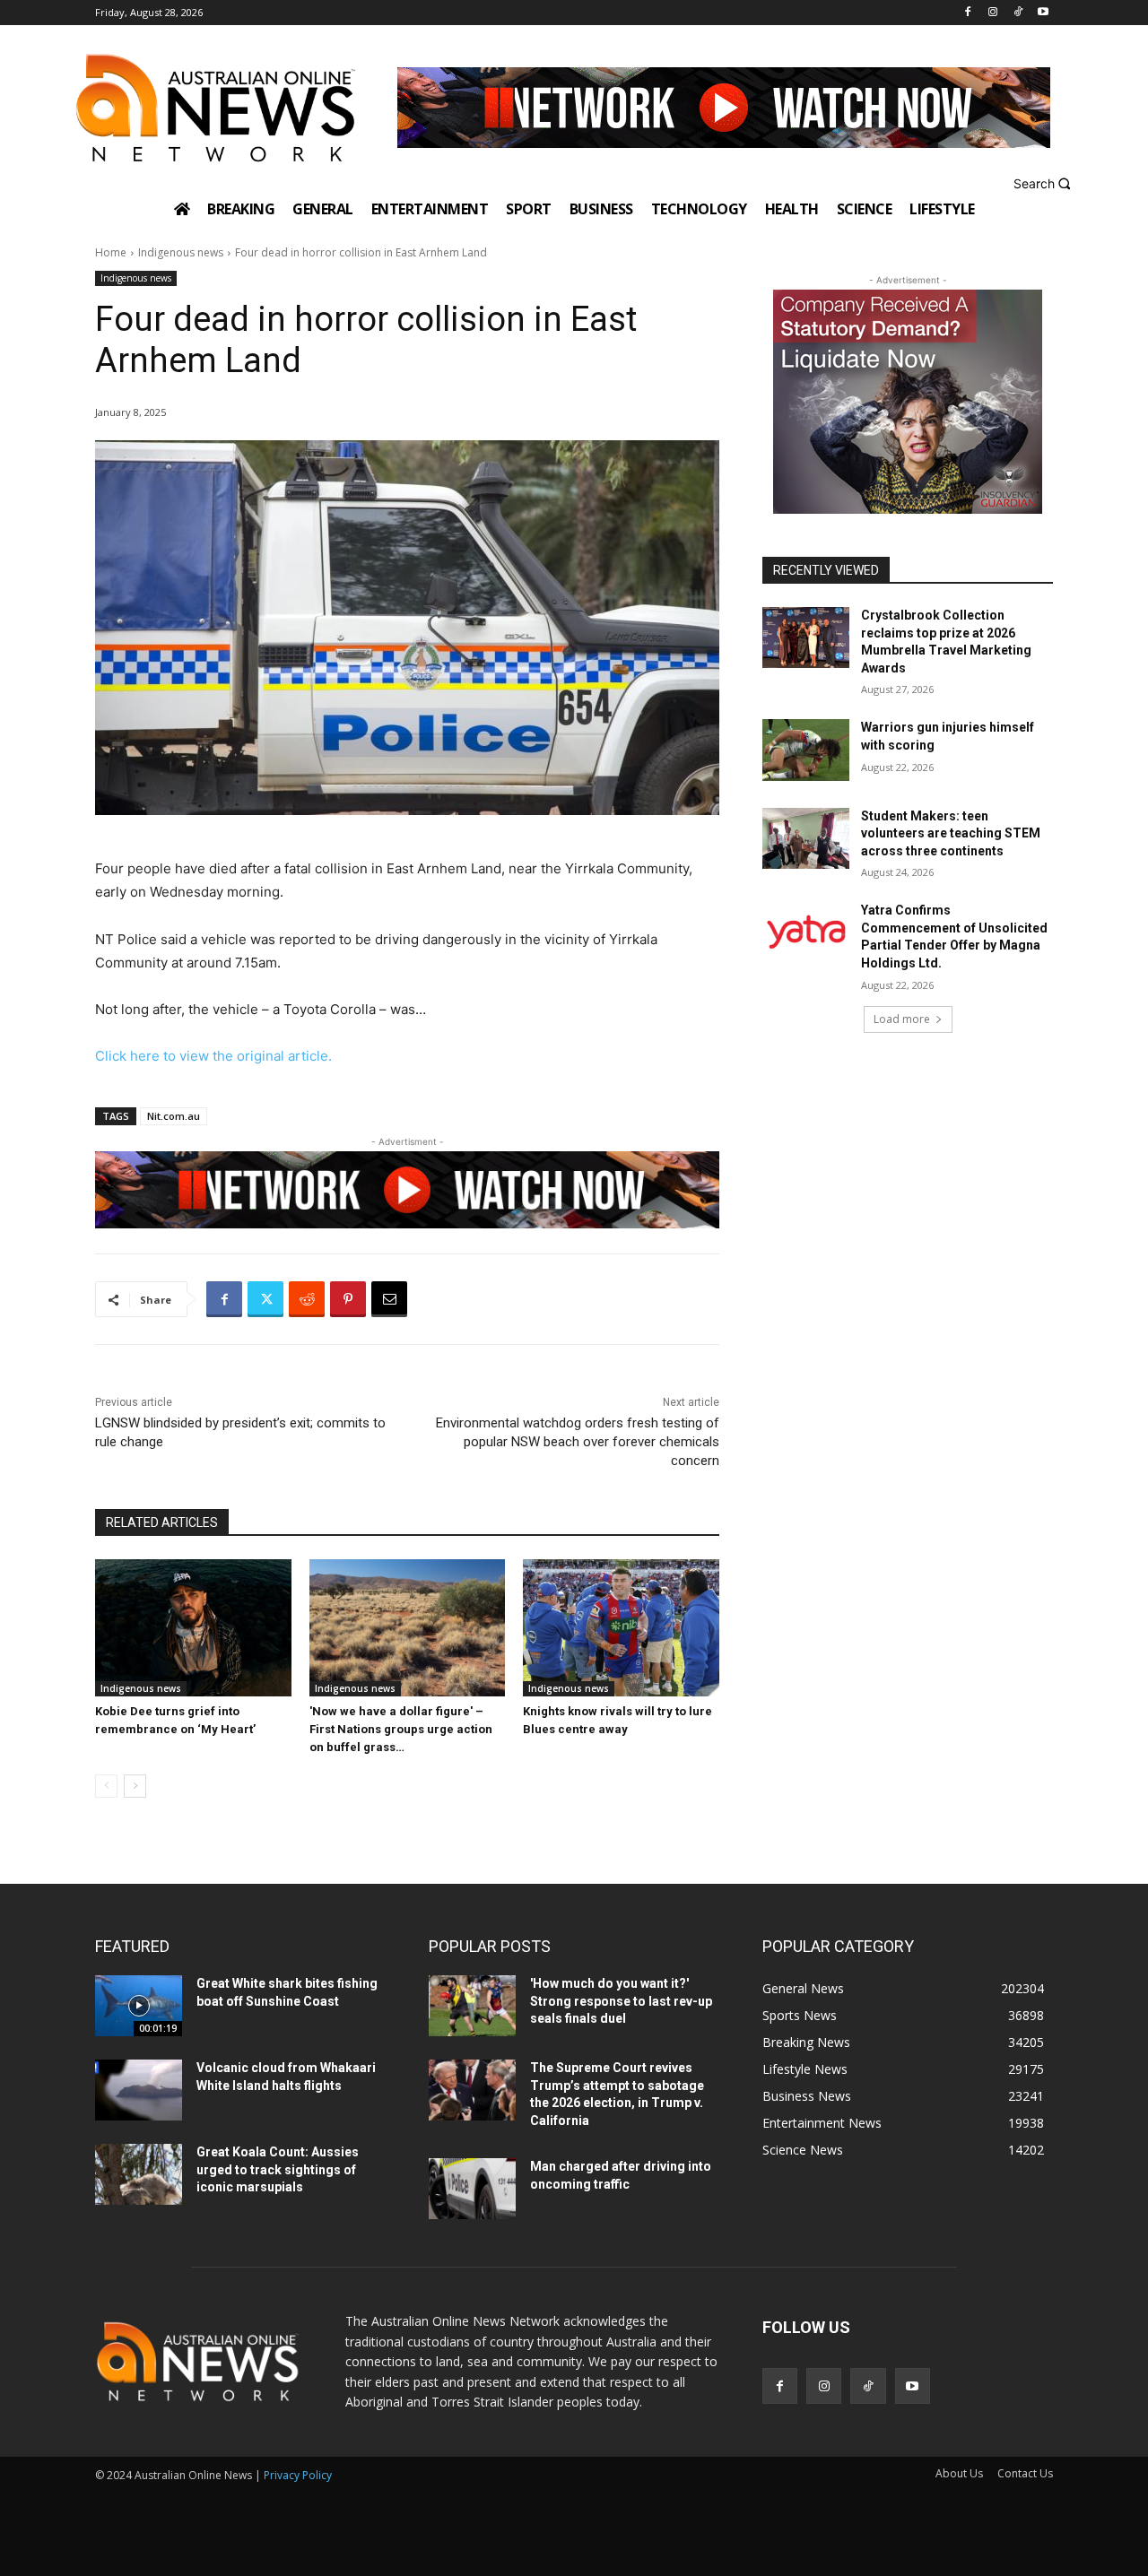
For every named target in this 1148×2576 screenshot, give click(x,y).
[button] (1044, 183)
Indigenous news (181, 252)
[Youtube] (1043, 13)
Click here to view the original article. (213, 1056)
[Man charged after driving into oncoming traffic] (472, 2189)
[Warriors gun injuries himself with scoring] (806, 750)
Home (111, 252)
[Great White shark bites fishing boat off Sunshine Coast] (139, 2006)
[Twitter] (265, 1299)
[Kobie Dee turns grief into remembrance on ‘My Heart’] (193, 1628)
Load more (902, 1019)
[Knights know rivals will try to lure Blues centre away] (621, 1628)
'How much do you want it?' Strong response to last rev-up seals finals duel (621, 2001)
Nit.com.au (174, 1116)
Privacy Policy (298, 2475)
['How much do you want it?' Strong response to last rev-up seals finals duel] (472, 2006)
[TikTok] (1018, 13)
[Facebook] (968, 13)
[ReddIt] (307, 1299)
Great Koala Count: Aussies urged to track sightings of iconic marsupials (278, 2169)
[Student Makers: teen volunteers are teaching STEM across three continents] (806, 838)
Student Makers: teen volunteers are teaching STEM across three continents (951, 833)
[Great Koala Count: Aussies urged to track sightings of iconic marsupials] (139, 2174)
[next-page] (135, 1786)
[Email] (389, 1299)
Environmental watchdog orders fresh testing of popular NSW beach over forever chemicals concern (578, 1442)
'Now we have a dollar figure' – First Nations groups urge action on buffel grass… (401, 1729)
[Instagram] (993, 13)
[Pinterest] (348, 1299)
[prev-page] (106, 1786)
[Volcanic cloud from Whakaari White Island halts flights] (139, 2090)
